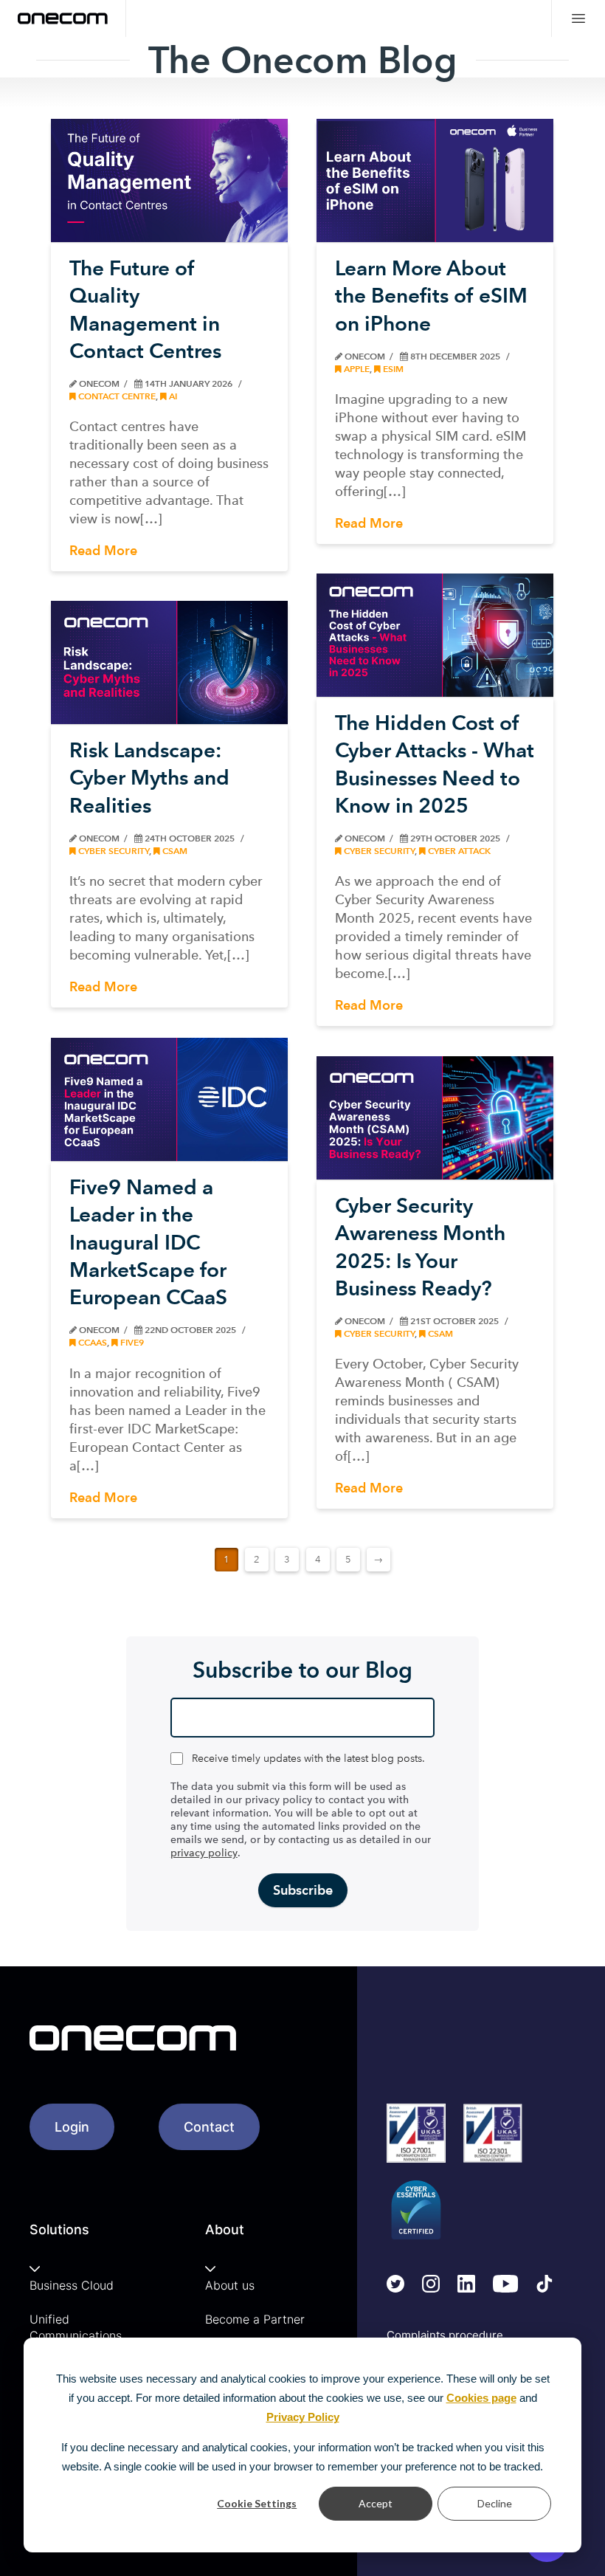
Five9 (131, 1342)
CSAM (174, 851)
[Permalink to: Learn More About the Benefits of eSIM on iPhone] (435, 180)
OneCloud (446, 430)
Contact (209, 2127)
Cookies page (481, 2398)
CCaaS (91, 1342)
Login (72, 2127)
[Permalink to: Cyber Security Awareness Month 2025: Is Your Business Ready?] (435, 1118)
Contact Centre (116, 396)
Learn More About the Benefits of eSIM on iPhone (431, 296)
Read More (103, 550)
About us (230, 2285)
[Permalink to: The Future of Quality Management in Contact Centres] (169, 180)
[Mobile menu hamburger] (578, 18)
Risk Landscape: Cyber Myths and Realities (149, 778)
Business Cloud (72, 2285)
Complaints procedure (445, 2335)
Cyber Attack (458, 851)
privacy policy (204, 1853)
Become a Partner (255, 2319)
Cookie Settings (257, 2503)
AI (172, 396)
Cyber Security (378, 851)
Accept (376, 2503)
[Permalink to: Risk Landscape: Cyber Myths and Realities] (169, 662)
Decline (495, 2503)
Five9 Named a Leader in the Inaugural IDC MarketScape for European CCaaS (148, 1242)
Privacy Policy (303, 2417)
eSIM (392, 369)
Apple (356, 369)
